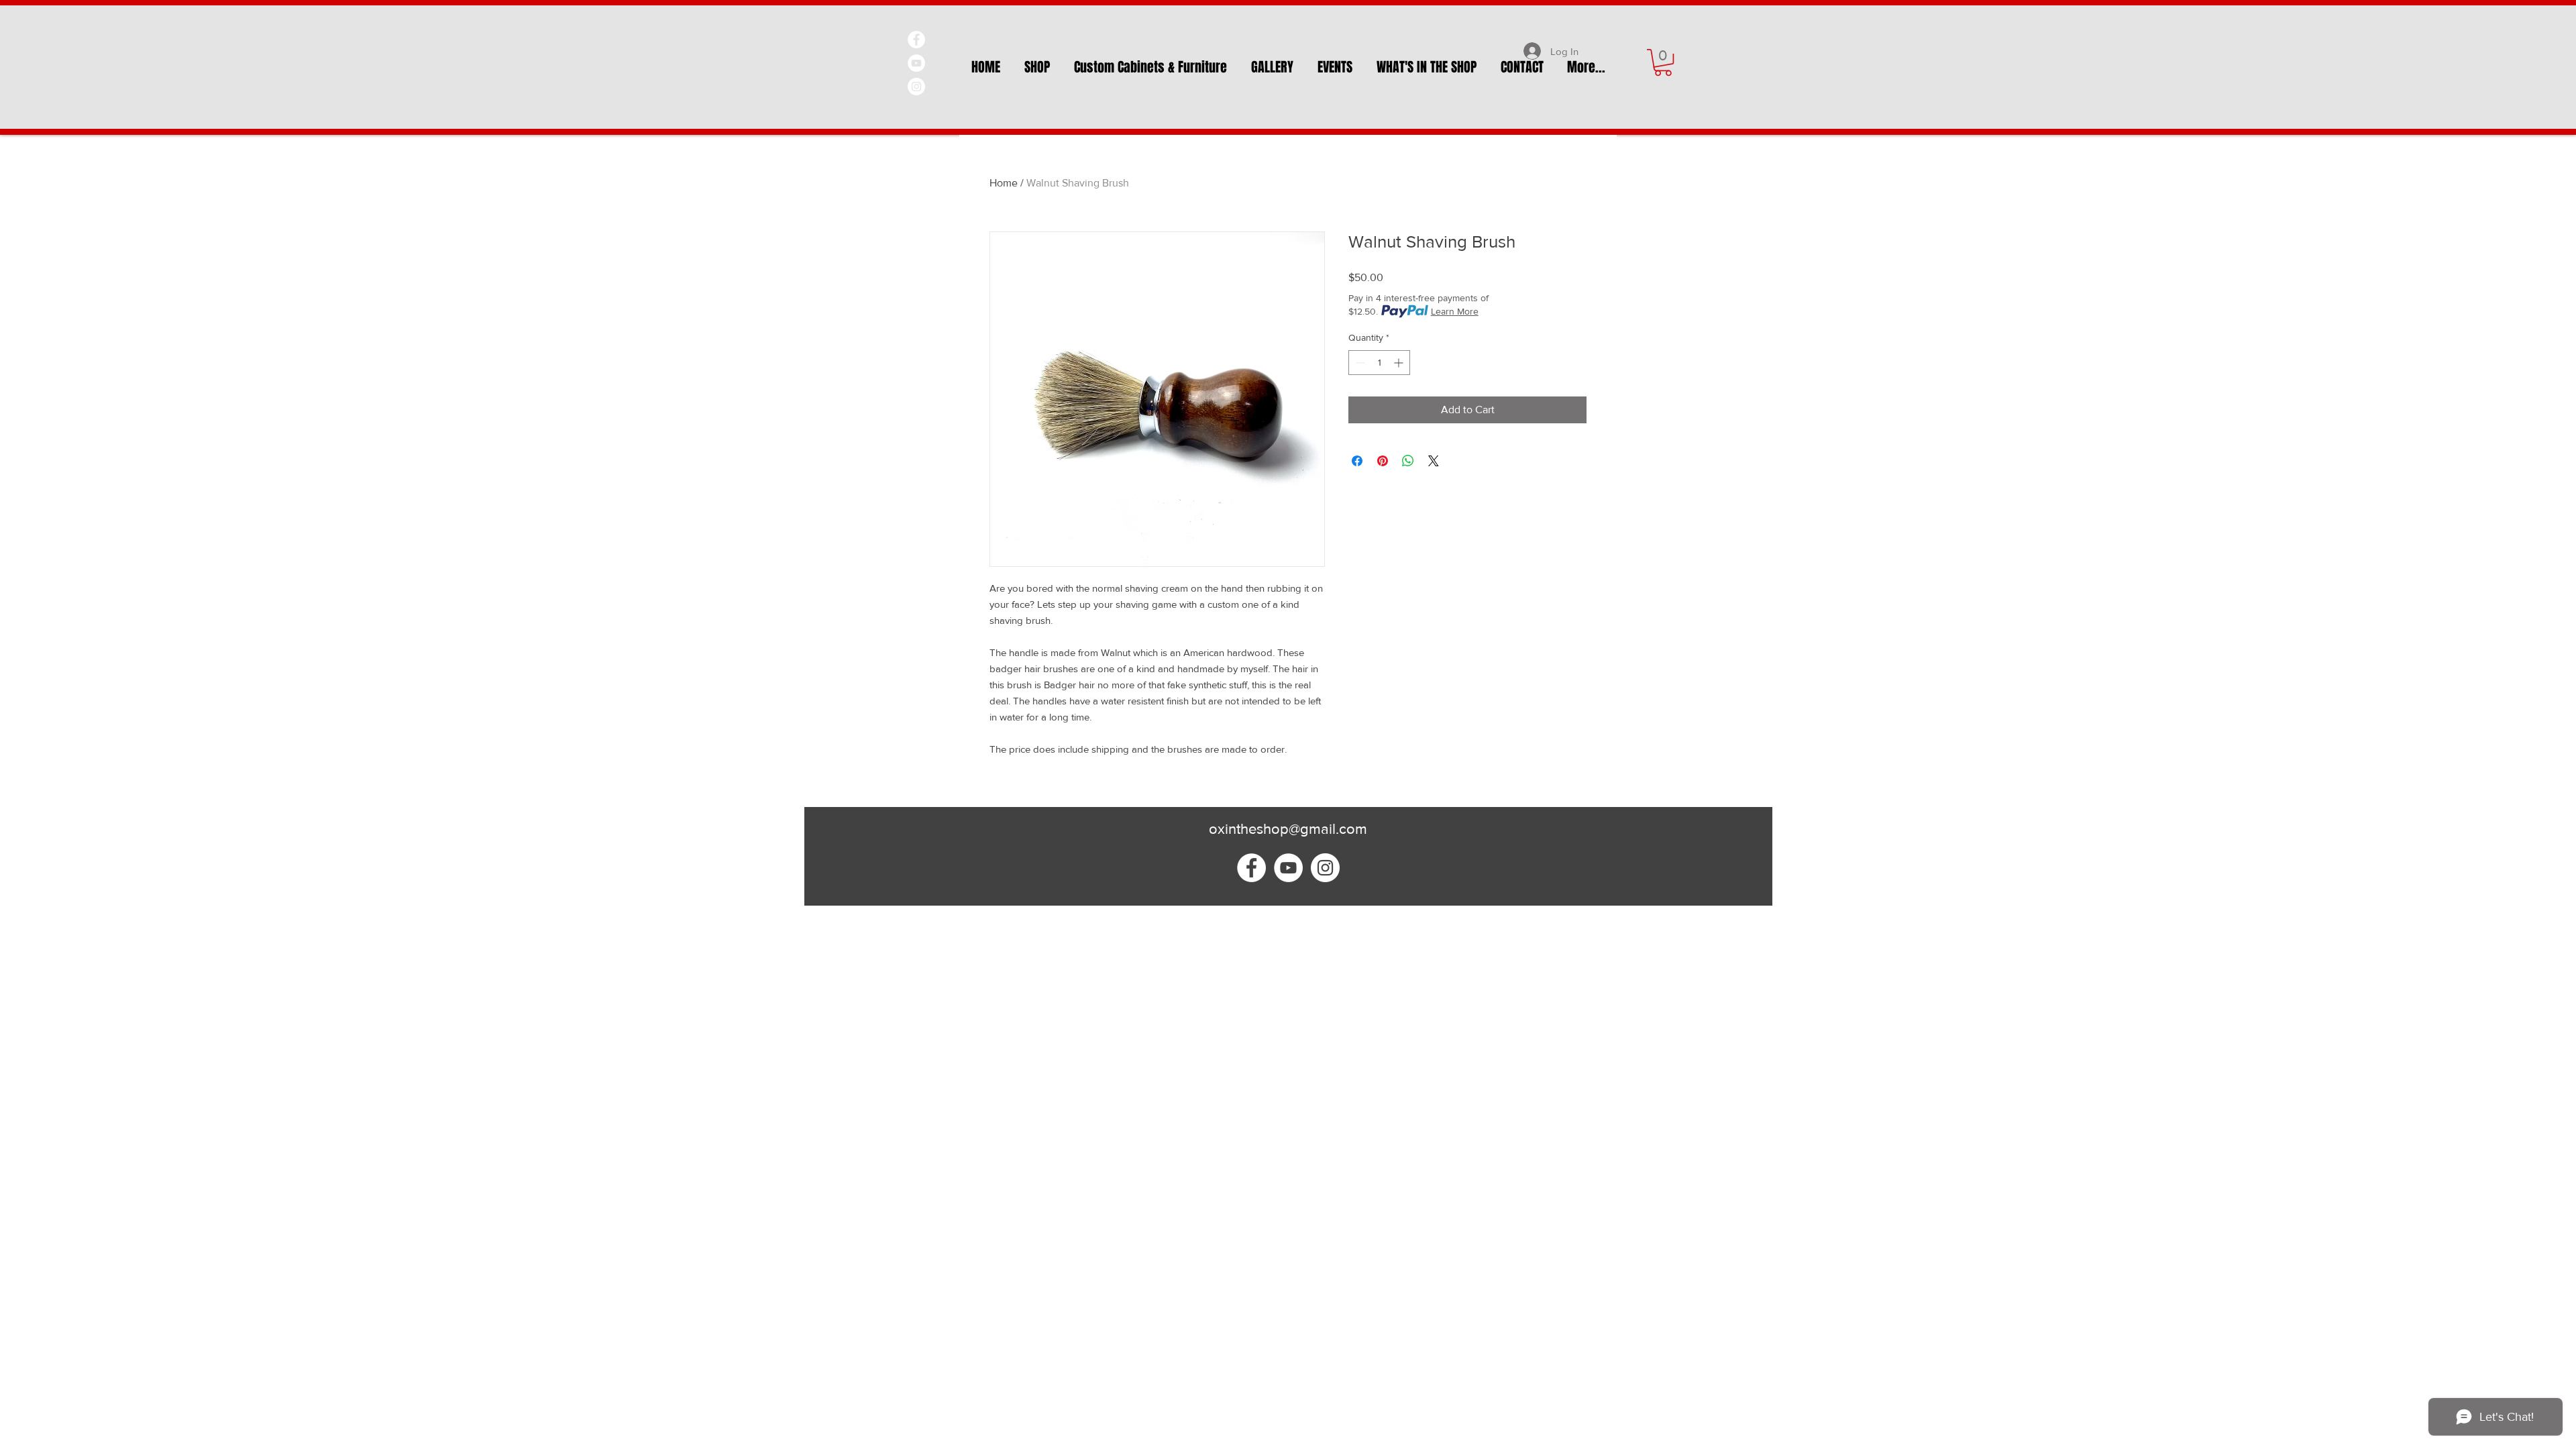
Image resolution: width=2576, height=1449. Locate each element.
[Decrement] (1359, 363)
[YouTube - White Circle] (916, 63)
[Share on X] (1434, 461)
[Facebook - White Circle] (916, 40)
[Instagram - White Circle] (916, 87)
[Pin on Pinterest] (1383, 461)
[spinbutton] (1379, 363)
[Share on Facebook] (1357, 461)
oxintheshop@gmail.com (1288, 829)
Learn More (1455, 311)
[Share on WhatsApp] (1408, 461)
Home (1004, 183)
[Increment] (1400, 363)
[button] (1663, 62)
